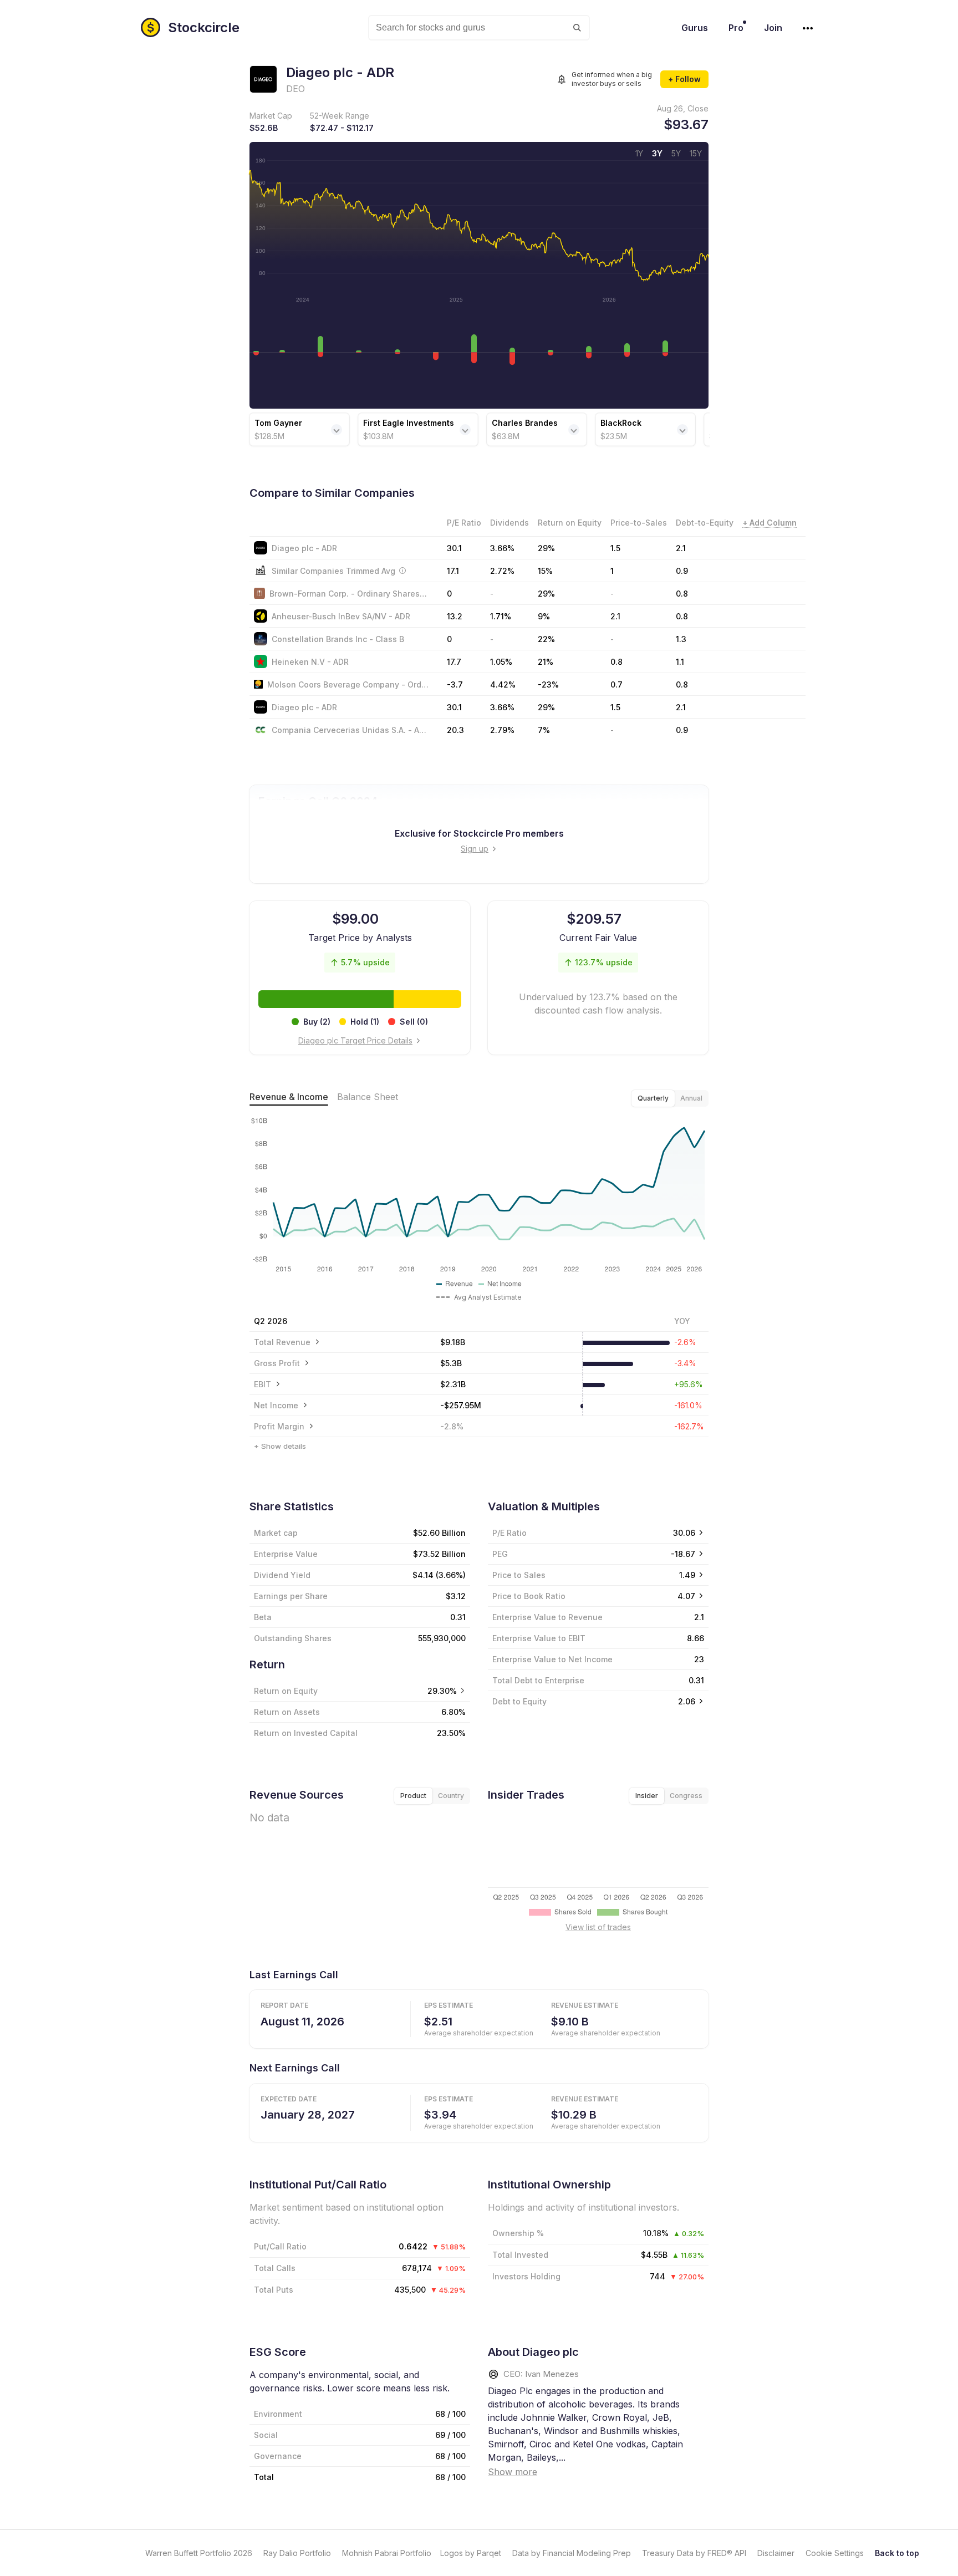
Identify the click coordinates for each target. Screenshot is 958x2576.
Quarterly (653, 1098)
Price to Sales (519, 1575)
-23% (548, 684)
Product (413, 1796)
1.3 (681, 639)
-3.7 (455, 684)
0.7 (616, 684)
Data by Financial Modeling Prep (572, 2553)
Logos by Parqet (471, 2553)
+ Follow (684, 79)
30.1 (454, 548)
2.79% (502, 730)
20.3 (455, 730)
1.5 (615, 548)
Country (451, 1796)
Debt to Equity (519, 1701)
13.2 (455, 616)
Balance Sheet (368, 1097)
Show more (513, 2472)
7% (544, 730)
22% (546, 639)
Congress (686, 1796)
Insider (647, 1796)
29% (546, 548)
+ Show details (280, 1446)
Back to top (897, 2553)
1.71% (501, 616)
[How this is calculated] (402, 571)
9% (544, 616)
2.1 (681, 548)
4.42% (503, 684)
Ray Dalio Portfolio (297, 2553)
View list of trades (598, 1927)
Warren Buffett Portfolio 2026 (199, 2553)
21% (546, 662)
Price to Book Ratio (529, 1596)
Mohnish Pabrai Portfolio (387, 2553)
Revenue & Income (289, 1097)
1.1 (680, 662)
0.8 (682, 594)
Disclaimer (776, 2553)
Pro (736, 28)
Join (773, 28)
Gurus (695, 28)
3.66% (502, 548)
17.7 (454, 662)
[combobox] (479, 28)
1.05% (501, 662)
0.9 (682, 730)
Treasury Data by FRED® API (694, 2553)
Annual (691, 1098)
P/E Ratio (509, 1533)
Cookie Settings (835, 2553)
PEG (500, 1554)
